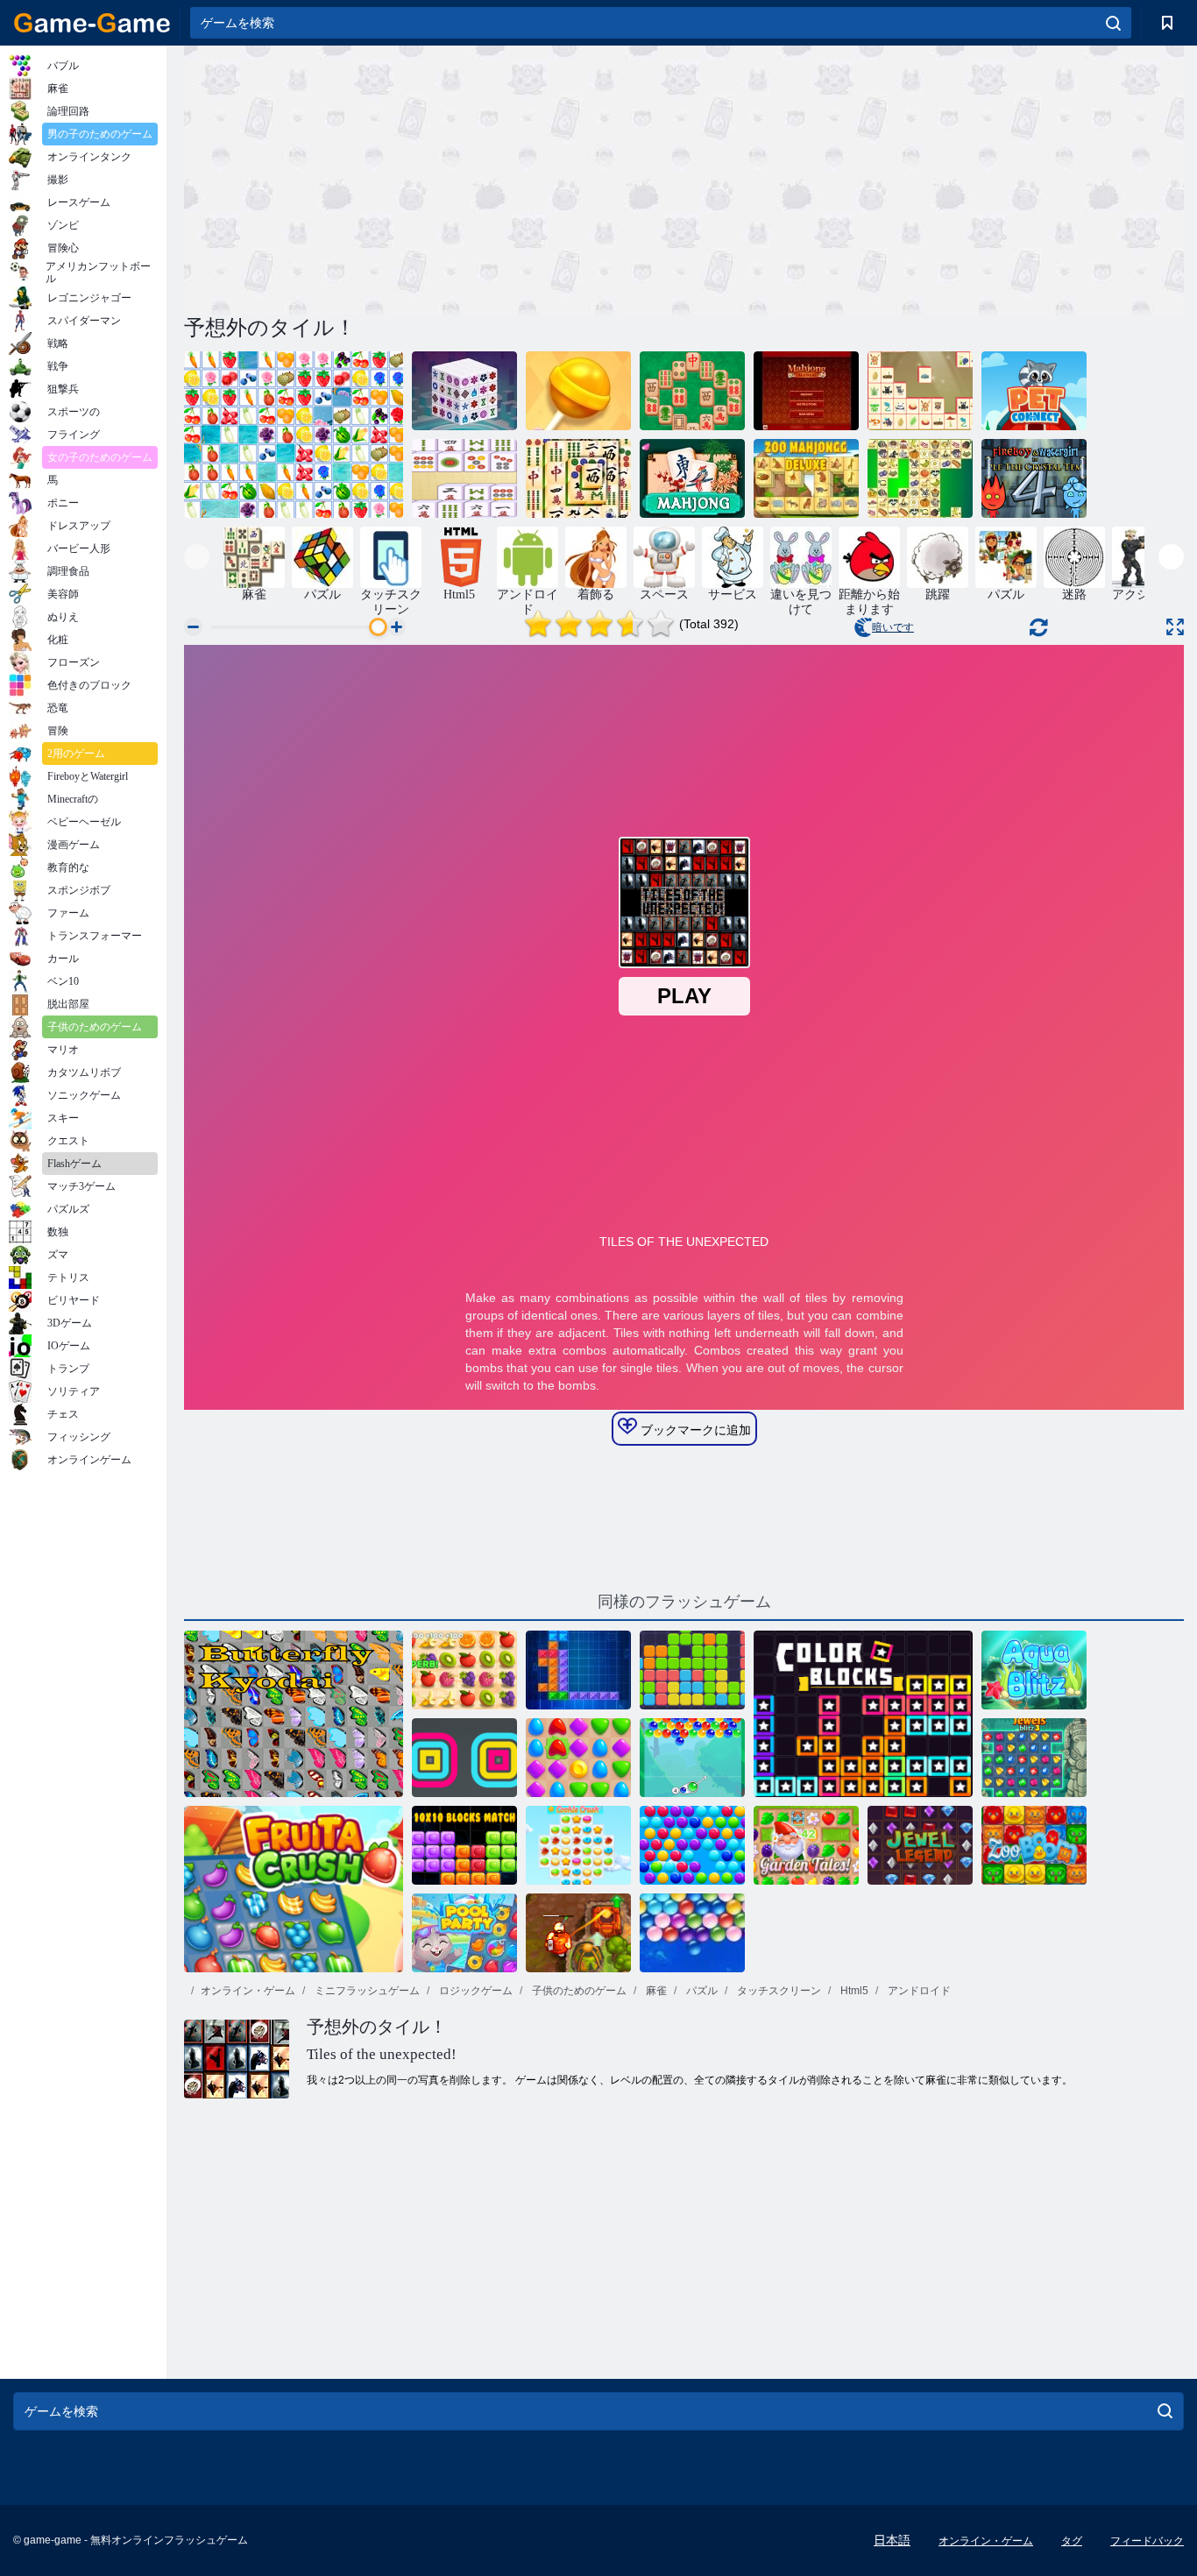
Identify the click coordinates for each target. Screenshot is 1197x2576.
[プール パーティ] (464, 1933)
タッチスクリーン (778, 1991)
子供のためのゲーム (578, 1991)
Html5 (853, 1991)
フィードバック (1147, 2541)
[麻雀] (692, 478)
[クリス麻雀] (920, 478)
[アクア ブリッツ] (1034, 1670)
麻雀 (655, 1991)
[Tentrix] (578, 1670)
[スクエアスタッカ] (464, 1758)
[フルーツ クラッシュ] (294, 1889)
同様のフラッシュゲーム (684, 1602)
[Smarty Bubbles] (692, 1845)
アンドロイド (918, 1991)
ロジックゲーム (475, 1991)
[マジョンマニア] (806, 391)
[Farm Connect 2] (294, 435)
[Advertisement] (434, 178)
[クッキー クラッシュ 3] (578, 1845)
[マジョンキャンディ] (578, 391)
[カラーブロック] (863, 1714)
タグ (1072, 2541)
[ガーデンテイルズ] (806, 1845)
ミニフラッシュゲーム (366, 1991)
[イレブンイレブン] (692, 1670)
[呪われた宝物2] (578, 1933)
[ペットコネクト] (1034, 391)
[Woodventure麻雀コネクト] (920, 391)
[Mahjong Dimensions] (464, 391)
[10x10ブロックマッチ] (464, 1845)
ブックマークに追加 (694, 1430)
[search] (1113, 23)
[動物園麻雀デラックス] (806, 478)
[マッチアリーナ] (578, 1758)
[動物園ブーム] (1034, 1845)
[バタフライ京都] (294, 1714)
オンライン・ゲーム (248, 1991)
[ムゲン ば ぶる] (692, 1933)
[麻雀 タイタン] (578, 478)
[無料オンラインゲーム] (92, 23)
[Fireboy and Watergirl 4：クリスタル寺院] (1034, 478)
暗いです (893, 627)
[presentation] (197, 557)
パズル (701, 1991)
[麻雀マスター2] (692, 391)
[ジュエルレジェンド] (920, 1845)
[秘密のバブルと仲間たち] (692, 1758)
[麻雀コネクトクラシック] (464, 478)
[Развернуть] (1175, 627)
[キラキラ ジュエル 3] (1034, 1758)
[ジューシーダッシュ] (464, 1670)
